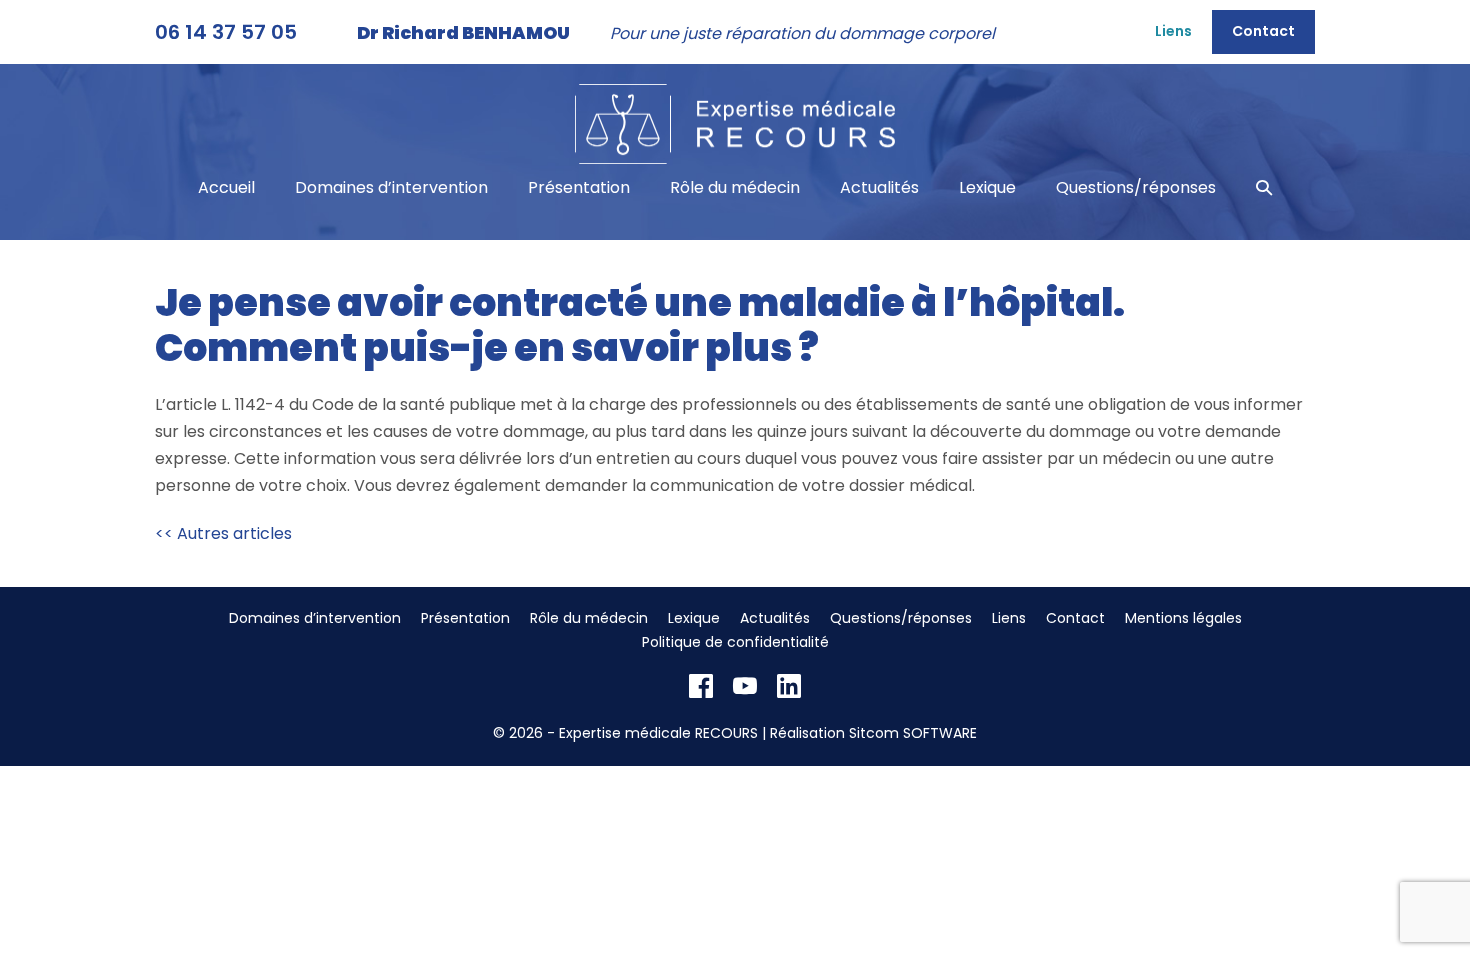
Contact (1263, 31)
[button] (1264, 187)
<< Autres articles (223, 533)
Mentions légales (1183, 618)
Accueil (226, 187)
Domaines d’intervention (391, 187)
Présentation (579, 187)
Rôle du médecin (735, 187)
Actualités (879, 187)
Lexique (987, 187)
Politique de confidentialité (735, 642)
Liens (1173, 31)
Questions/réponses (1136, 187)
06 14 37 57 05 (226, 32)
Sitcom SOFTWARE (913, 733)
